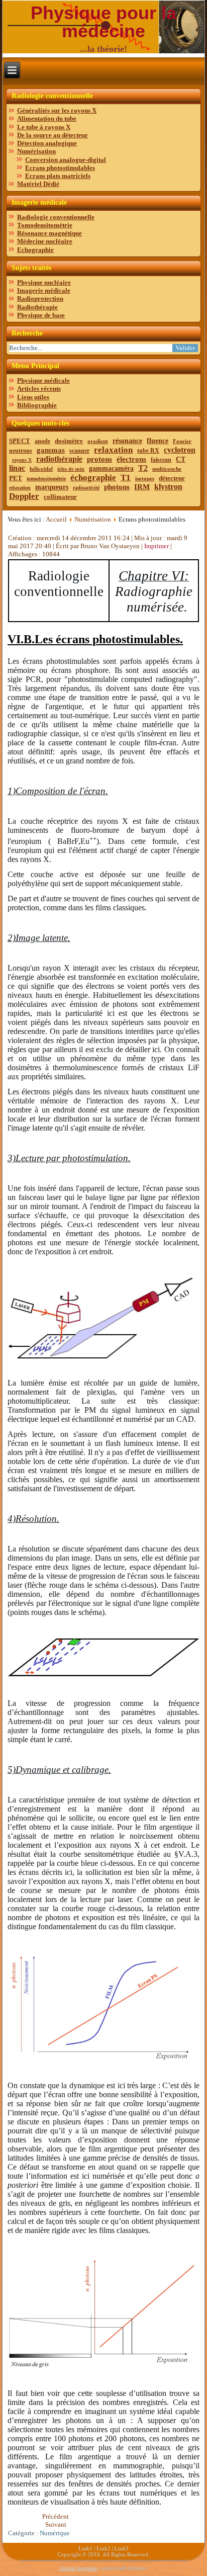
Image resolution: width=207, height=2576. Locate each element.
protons (99, 459)
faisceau (161, 460)
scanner (79, 451)
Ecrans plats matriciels (58, 176)
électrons (131, 459)
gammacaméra (111, 468)
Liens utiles (33, 397)
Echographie (35, 250)
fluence (158, 441)
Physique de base (41, 315)
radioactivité (86, 488)
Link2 (103, 2548)
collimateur (60, 497)
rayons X (22, 460)
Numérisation (36, 151)
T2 (143, 468)
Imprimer (157, 546)
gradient (98, 441)
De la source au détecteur (53, 135)
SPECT (20, 441)
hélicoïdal (41, 469)
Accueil (56, 519)
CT (181, 459)
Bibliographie (37, 405)
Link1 (85, 2548)
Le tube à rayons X (44, 127)
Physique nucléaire (44, 282)
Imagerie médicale (44, 290)
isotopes (145, 478)
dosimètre (69, 441)
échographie (93, 478)
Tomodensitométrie (45, 225)
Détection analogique (47, 143)
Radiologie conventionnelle (56, 217)
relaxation (113, 450)
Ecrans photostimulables (60, 168)
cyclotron (180, 450)
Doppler (24, 496)
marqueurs (52, 487)
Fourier (182, 441)
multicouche (167, 469)
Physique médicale (43, 380)
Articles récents (39, 389)
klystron (168, 487)
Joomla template (78, 2568)
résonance (127, 441)
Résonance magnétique (49, 233)
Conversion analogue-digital (66, 160)
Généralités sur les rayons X (57, 110)
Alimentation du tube (47, 118)
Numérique (55, 2533)
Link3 (122, 2548)
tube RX (148, 451)
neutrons (21, 451)
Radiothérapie (37, 307)
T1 (126, 478)
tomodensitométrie (46, 479)
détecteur (172, 478)
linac (17, 468)
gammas (51, 450)
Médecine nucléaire (45, 241)
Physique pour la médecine (103, 22)
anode (42, 441)
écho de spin (71, 469)
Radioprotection (40, 298)
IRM (142, 487)
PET (16, 478)
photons (117, 487)
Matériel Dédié (38, 184)
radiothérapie (59, 459)
